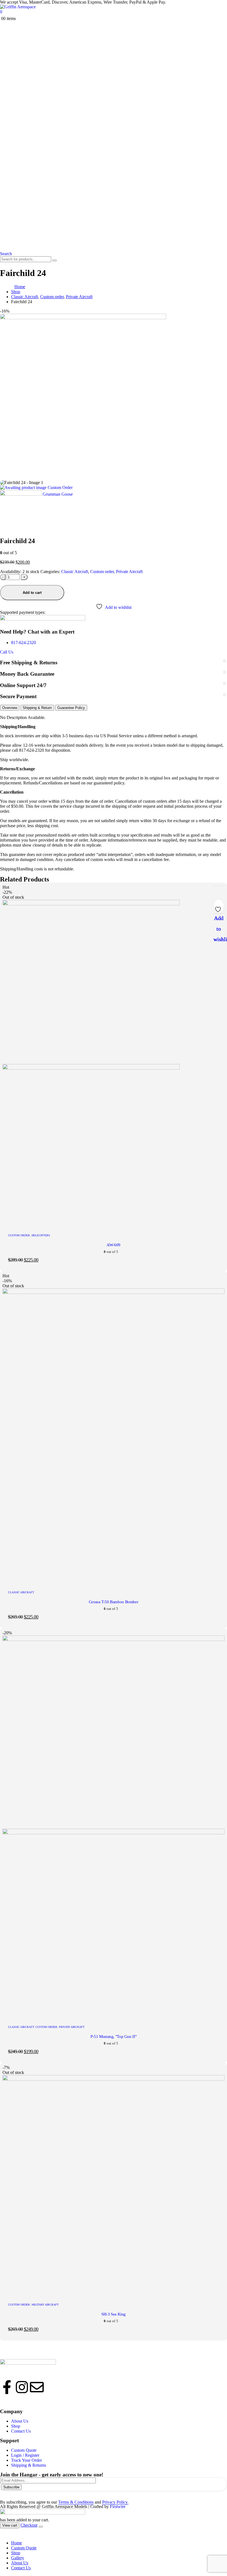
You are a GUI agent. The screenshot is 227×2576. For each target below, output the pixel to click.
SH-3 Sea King (114, 2314)
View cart (10, 2525)
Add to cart (32, 593)
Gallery (18, 2558)
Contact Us (21, 2568)
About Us (20, 2563)
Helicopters (41, 1235)
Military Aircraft (45, 2305)
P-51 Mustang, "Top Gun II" (114, 2037)
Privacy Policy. (115, 2502)
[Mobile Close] (3, 2533)
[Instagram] (22, 2387)
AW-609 (114, 1245)
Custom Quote (24, 2548)
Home (16, 2543)
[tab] (10, 708)
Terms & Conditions (76, 2502)
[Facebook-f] (7, 2387)
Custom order (102, 572)
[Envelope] (37, 2387)
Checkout (29, 2525)
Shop (16, 2553)
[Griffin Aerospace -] (18, 7)
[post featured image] (114, 1292)
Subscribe (11, 2487)
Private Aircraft (129, 572)
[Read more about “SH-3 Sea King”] (219, 886)
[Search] (55, 260)
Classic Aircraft (75, 572)
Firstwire (118, 2507)
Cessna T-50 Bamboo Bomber (114, 1602)
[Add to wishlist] (219, 908)
